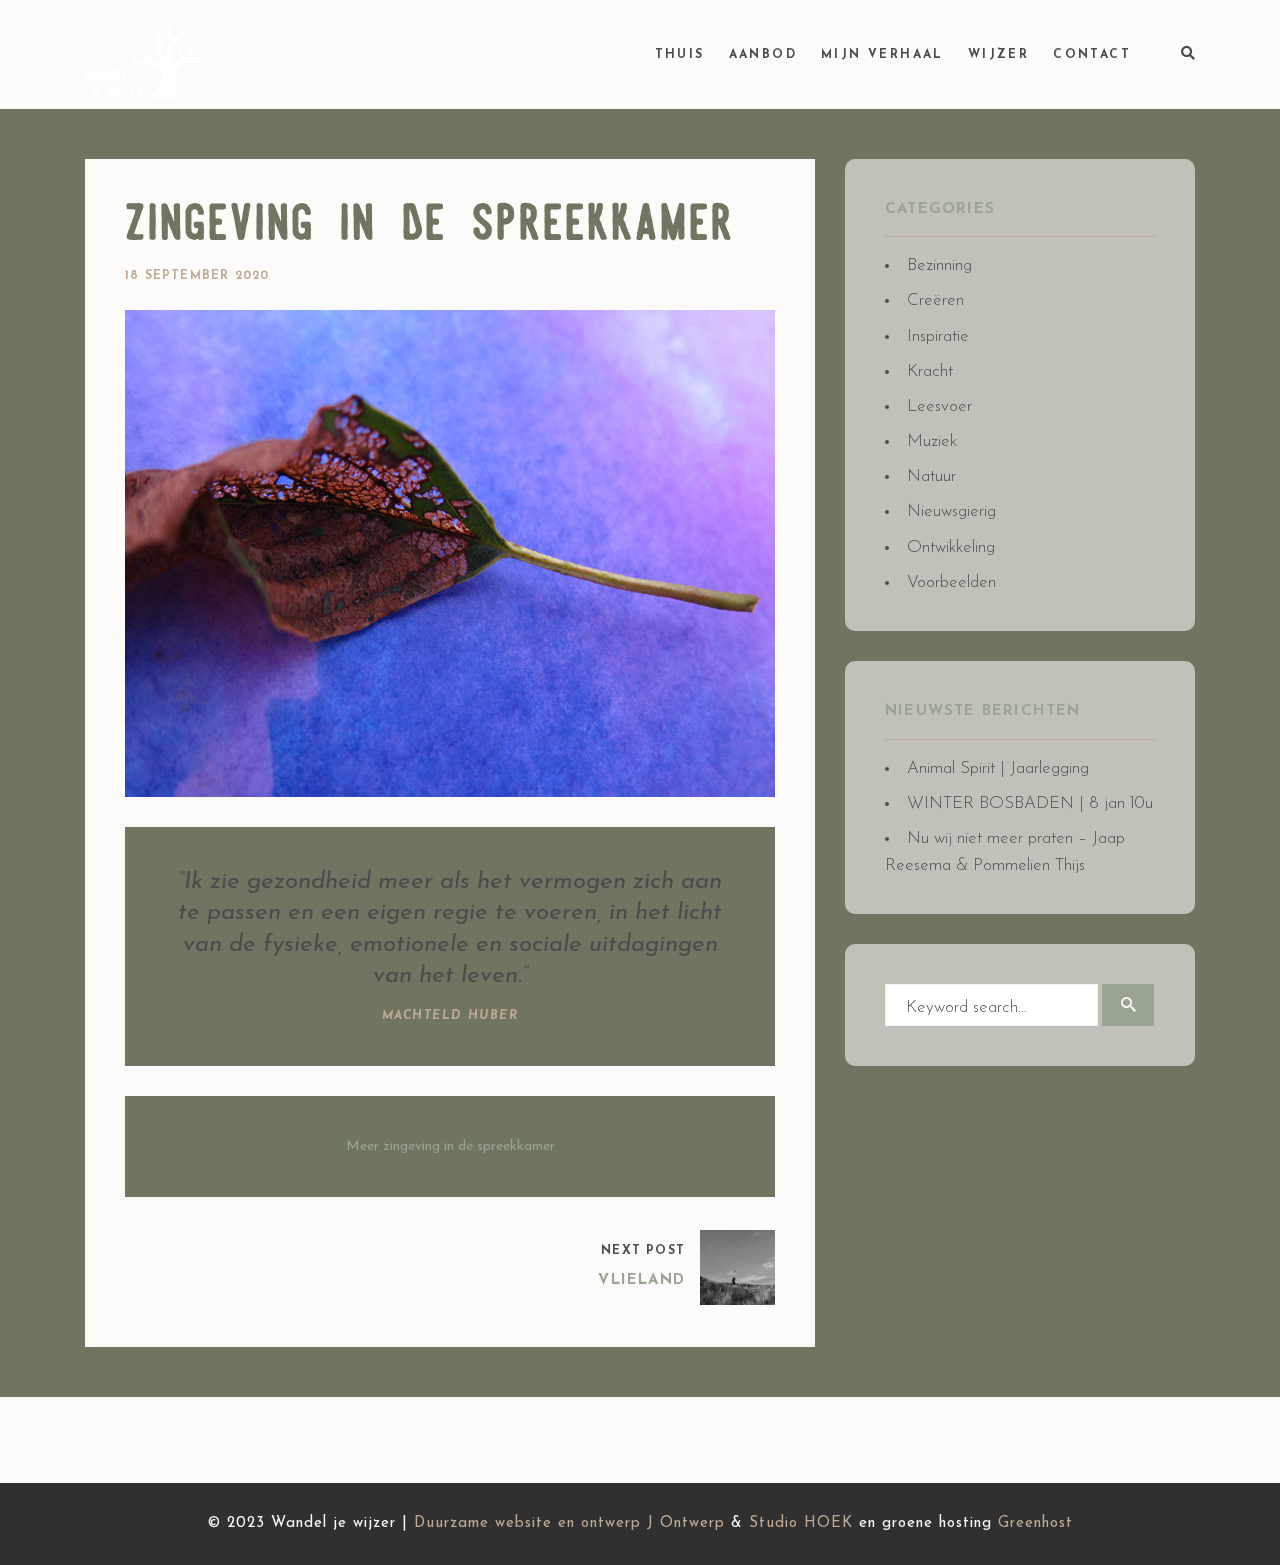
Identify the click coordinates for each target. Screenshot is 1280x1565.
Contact (1092, 55)
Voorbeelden (951, 582)
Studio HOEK (801, 1523)
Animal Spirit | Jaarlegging (998, 768)
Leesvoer (939, 406)
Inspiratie (938, 336)
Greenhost (1035, 1523)
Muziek (932, 441)
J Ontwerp (686, 1523)
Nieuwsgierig (951, 511)
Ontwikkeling (951, 547)
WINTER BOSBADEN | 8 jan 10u (1030, 803)
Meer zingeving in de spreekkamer (450, 1146)
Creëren (935, 300)
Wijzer (998, 55)
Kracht (930, 371)
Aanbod (763, 55)
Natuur (931, 476)
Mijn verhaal (882, 55)
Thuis (680, 55)
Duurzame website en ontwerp (527, 1523)
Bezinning (939, 265)
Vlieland (641, 1280)
